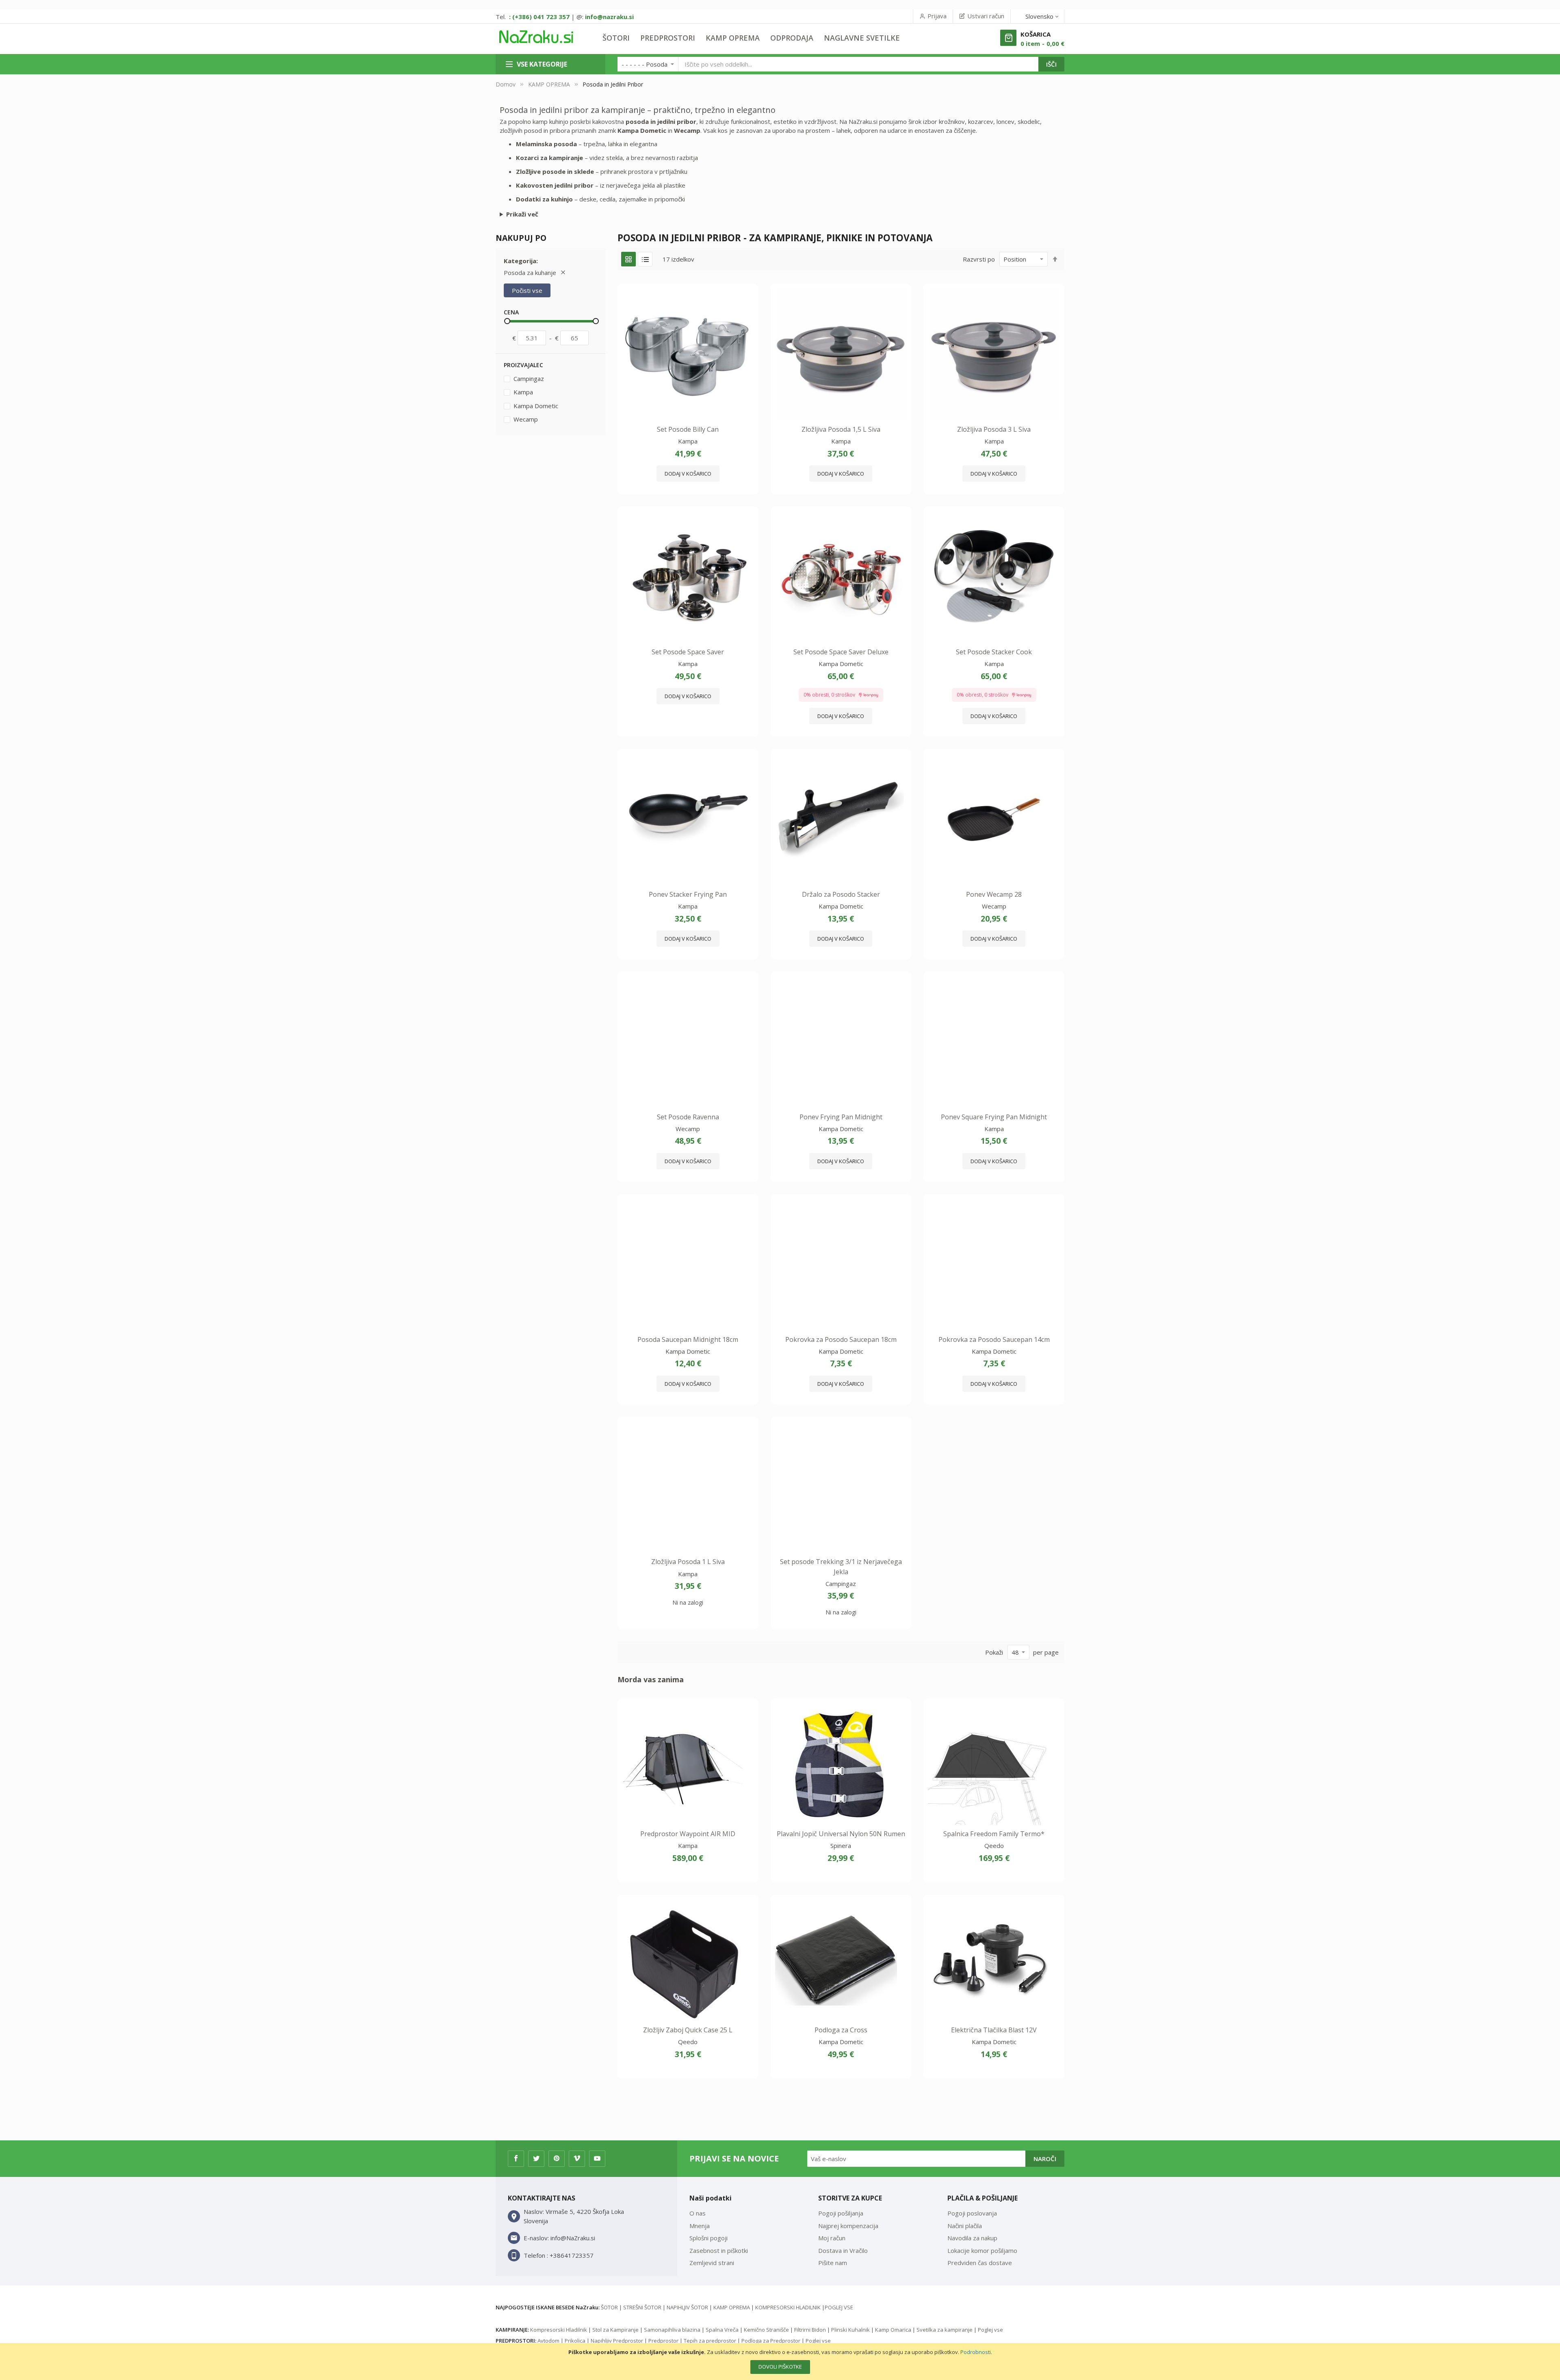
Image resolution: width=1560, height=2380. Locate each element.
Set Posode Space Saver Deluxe (841, 652)
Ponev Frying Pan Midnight (841, 1117)
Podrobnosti (976, 2352)
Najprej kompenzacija (848, 2226)
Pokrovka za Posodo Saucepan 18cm (841, 1339)
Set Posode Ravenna (688, 1117)
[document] (780, 2362)
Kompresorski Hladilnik (559, 2330)
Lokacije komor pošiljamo (982, 2250)
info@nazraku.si (609, 17)
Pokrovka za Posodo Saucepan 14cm (994, 1339)
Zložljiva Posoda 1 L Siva (688, 1562)
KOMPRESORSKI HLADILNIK (788, 2307)
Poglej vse (990, 2330)
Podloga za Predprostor (771, 2341)
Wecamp (525, 419)
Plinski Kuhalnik (850, 2330)
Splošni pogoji (708, 2238)
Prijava (937, 16)
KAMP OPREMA (549, 84)
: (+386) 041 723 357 (539, 17)
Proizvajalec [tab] (523, 365)
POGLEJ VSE (839, 2307)
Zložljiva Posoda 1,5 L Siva (841, 429)
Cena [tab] (511, 312)
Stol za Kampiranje (615, 2330)
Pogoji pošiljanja (841, 2213)
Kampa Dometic (535, 406)
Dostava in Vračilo (843, 2250)
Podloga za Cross (841, 2030)
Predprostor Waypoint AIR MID (688, 1834)
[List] (645, 259)
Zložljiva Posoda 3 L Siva (994, 429)
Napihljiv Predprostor (617, 2341)
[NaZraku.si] (536, 37)
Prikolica (575, 2341)
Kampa (522, 392)
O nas (698, 2213)
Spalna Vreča (722, 2330)
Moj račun (832, 2238)
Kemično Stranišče (766, 2330)
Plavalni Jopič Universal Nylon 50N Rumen (841, 1834)
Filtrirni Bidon (810, 2330)
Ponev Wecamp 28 (994, 894)
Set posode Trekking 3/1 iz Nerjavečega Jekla (841, 1566)
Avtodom (548, 2341)
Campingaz (528, 379)
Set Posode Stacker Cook (994, 652)
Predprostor (663, 2341)
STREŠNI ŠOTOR (642, 2307)
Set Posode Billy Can (688, 429)
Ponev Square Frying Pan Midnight (994, 1117)
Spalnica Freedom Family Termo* (994, 1834)
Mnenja (700, 2226)
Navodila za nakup (972, 2238)
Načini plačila (965, 2226)
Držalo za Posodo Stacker (841, 894)
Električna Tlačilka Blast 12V (994, 2030)
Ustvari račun (986, 16)
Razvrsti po (979, 259)
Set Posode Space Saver (688, 652)
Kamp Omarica (893, 2330)
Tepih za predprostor (710, 2341)
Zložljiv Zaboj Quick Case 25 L (688, 2030)
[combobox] (858, 64)
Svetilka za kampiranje (945, 2330)
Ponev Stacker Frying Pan (688, 894)
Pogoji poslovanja (972, 2213)
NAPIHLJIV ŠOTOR (687, 2307)
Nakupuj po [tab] (521, 238)
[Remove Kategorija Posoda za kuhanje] (563, 273)
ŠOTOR (609, 2307)
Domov (506, 84)
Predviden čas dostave (980, 2263)
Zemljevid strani (712, 2263)
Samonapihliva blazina (672, 2330)
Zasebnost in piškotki (719, 2250)
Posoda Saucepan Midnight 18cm (688, 1339)
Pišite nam (833, 2263)
